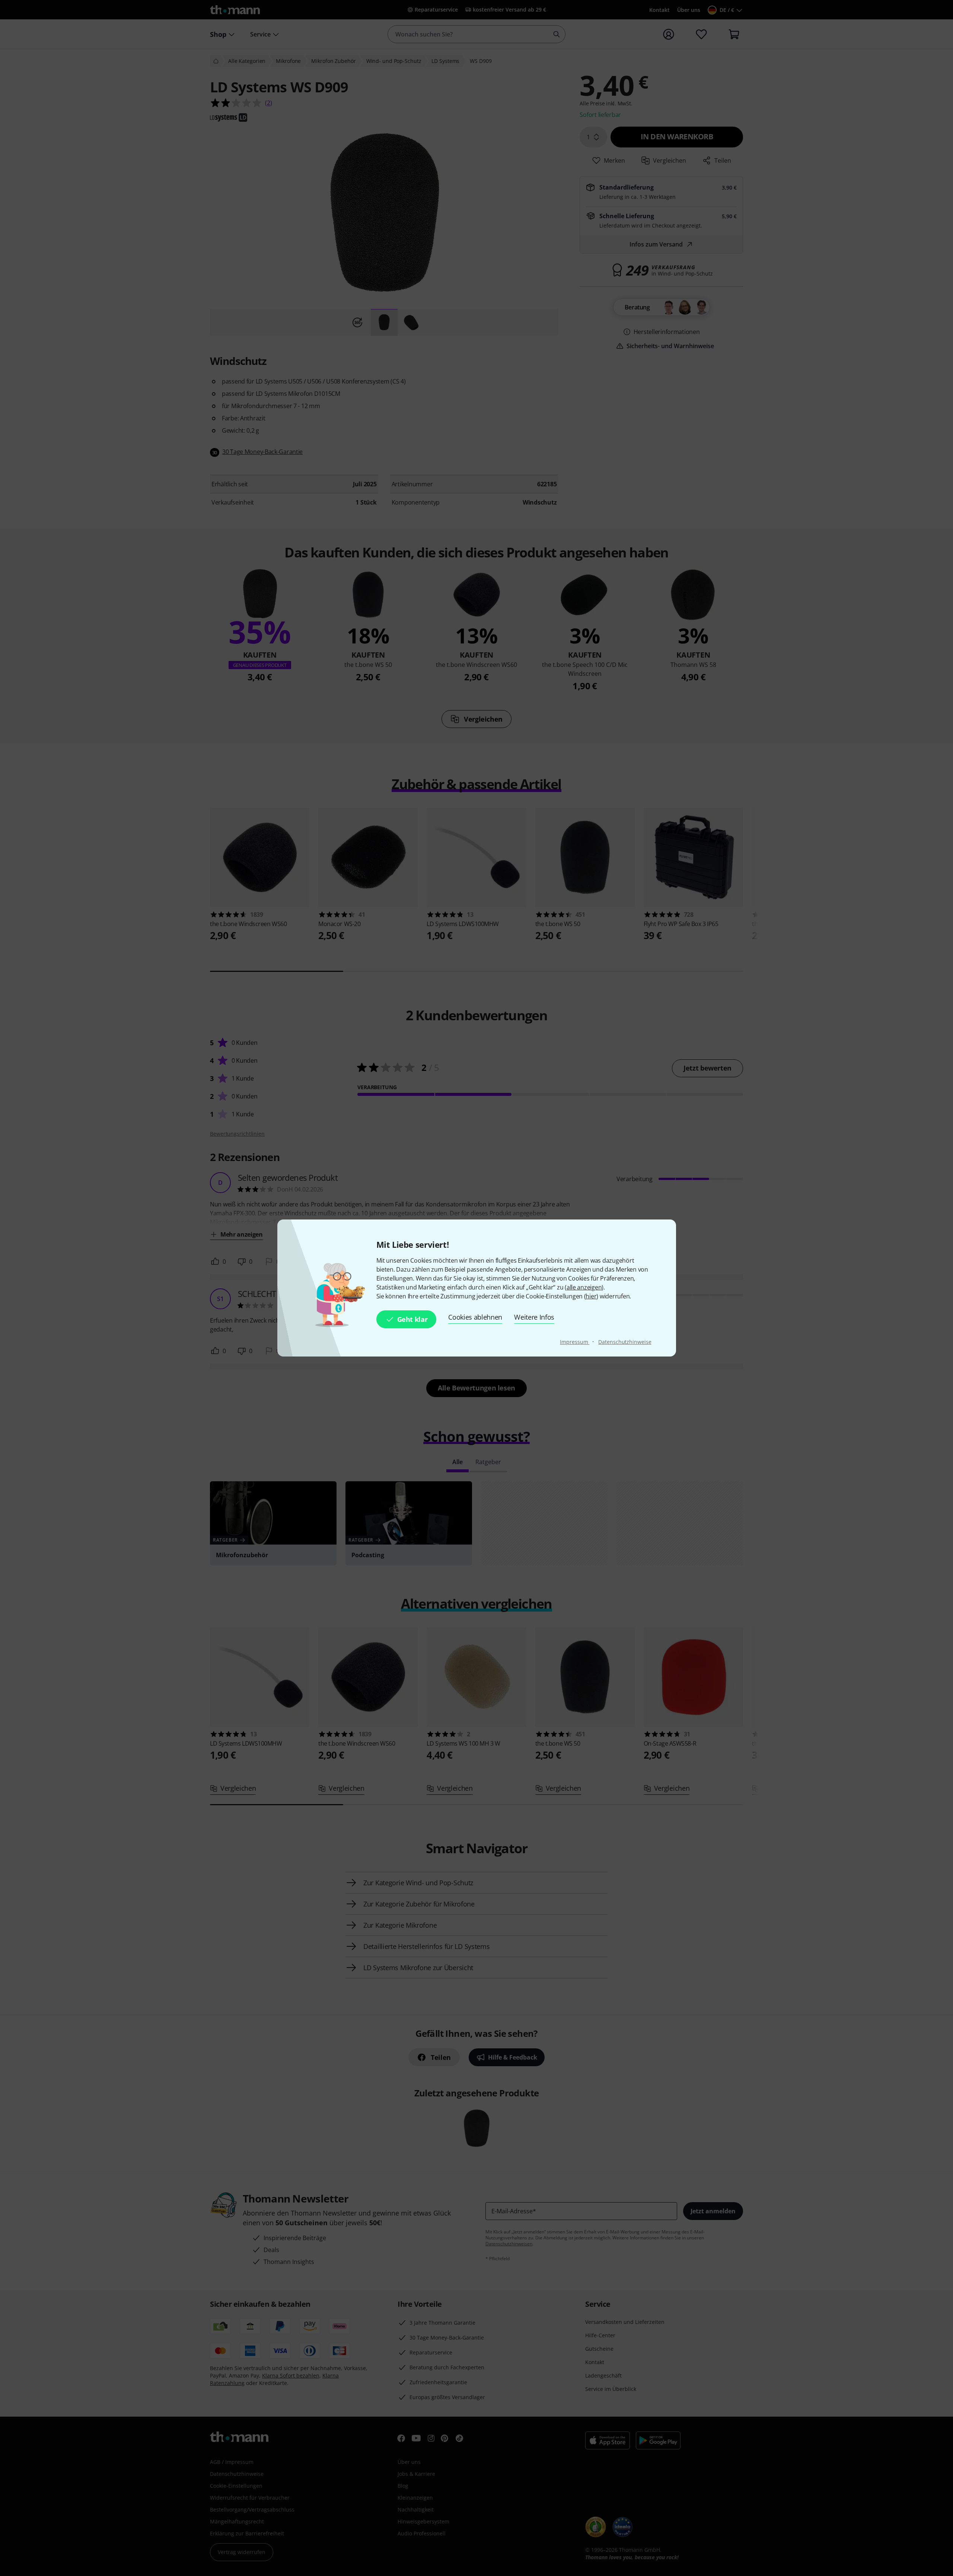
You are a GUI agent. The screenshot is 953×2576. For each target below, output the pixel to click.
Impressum (575, 1342)
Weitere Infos (534, 1317)
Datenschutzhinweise (625, 1342)
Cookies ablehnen (475, 1317)
